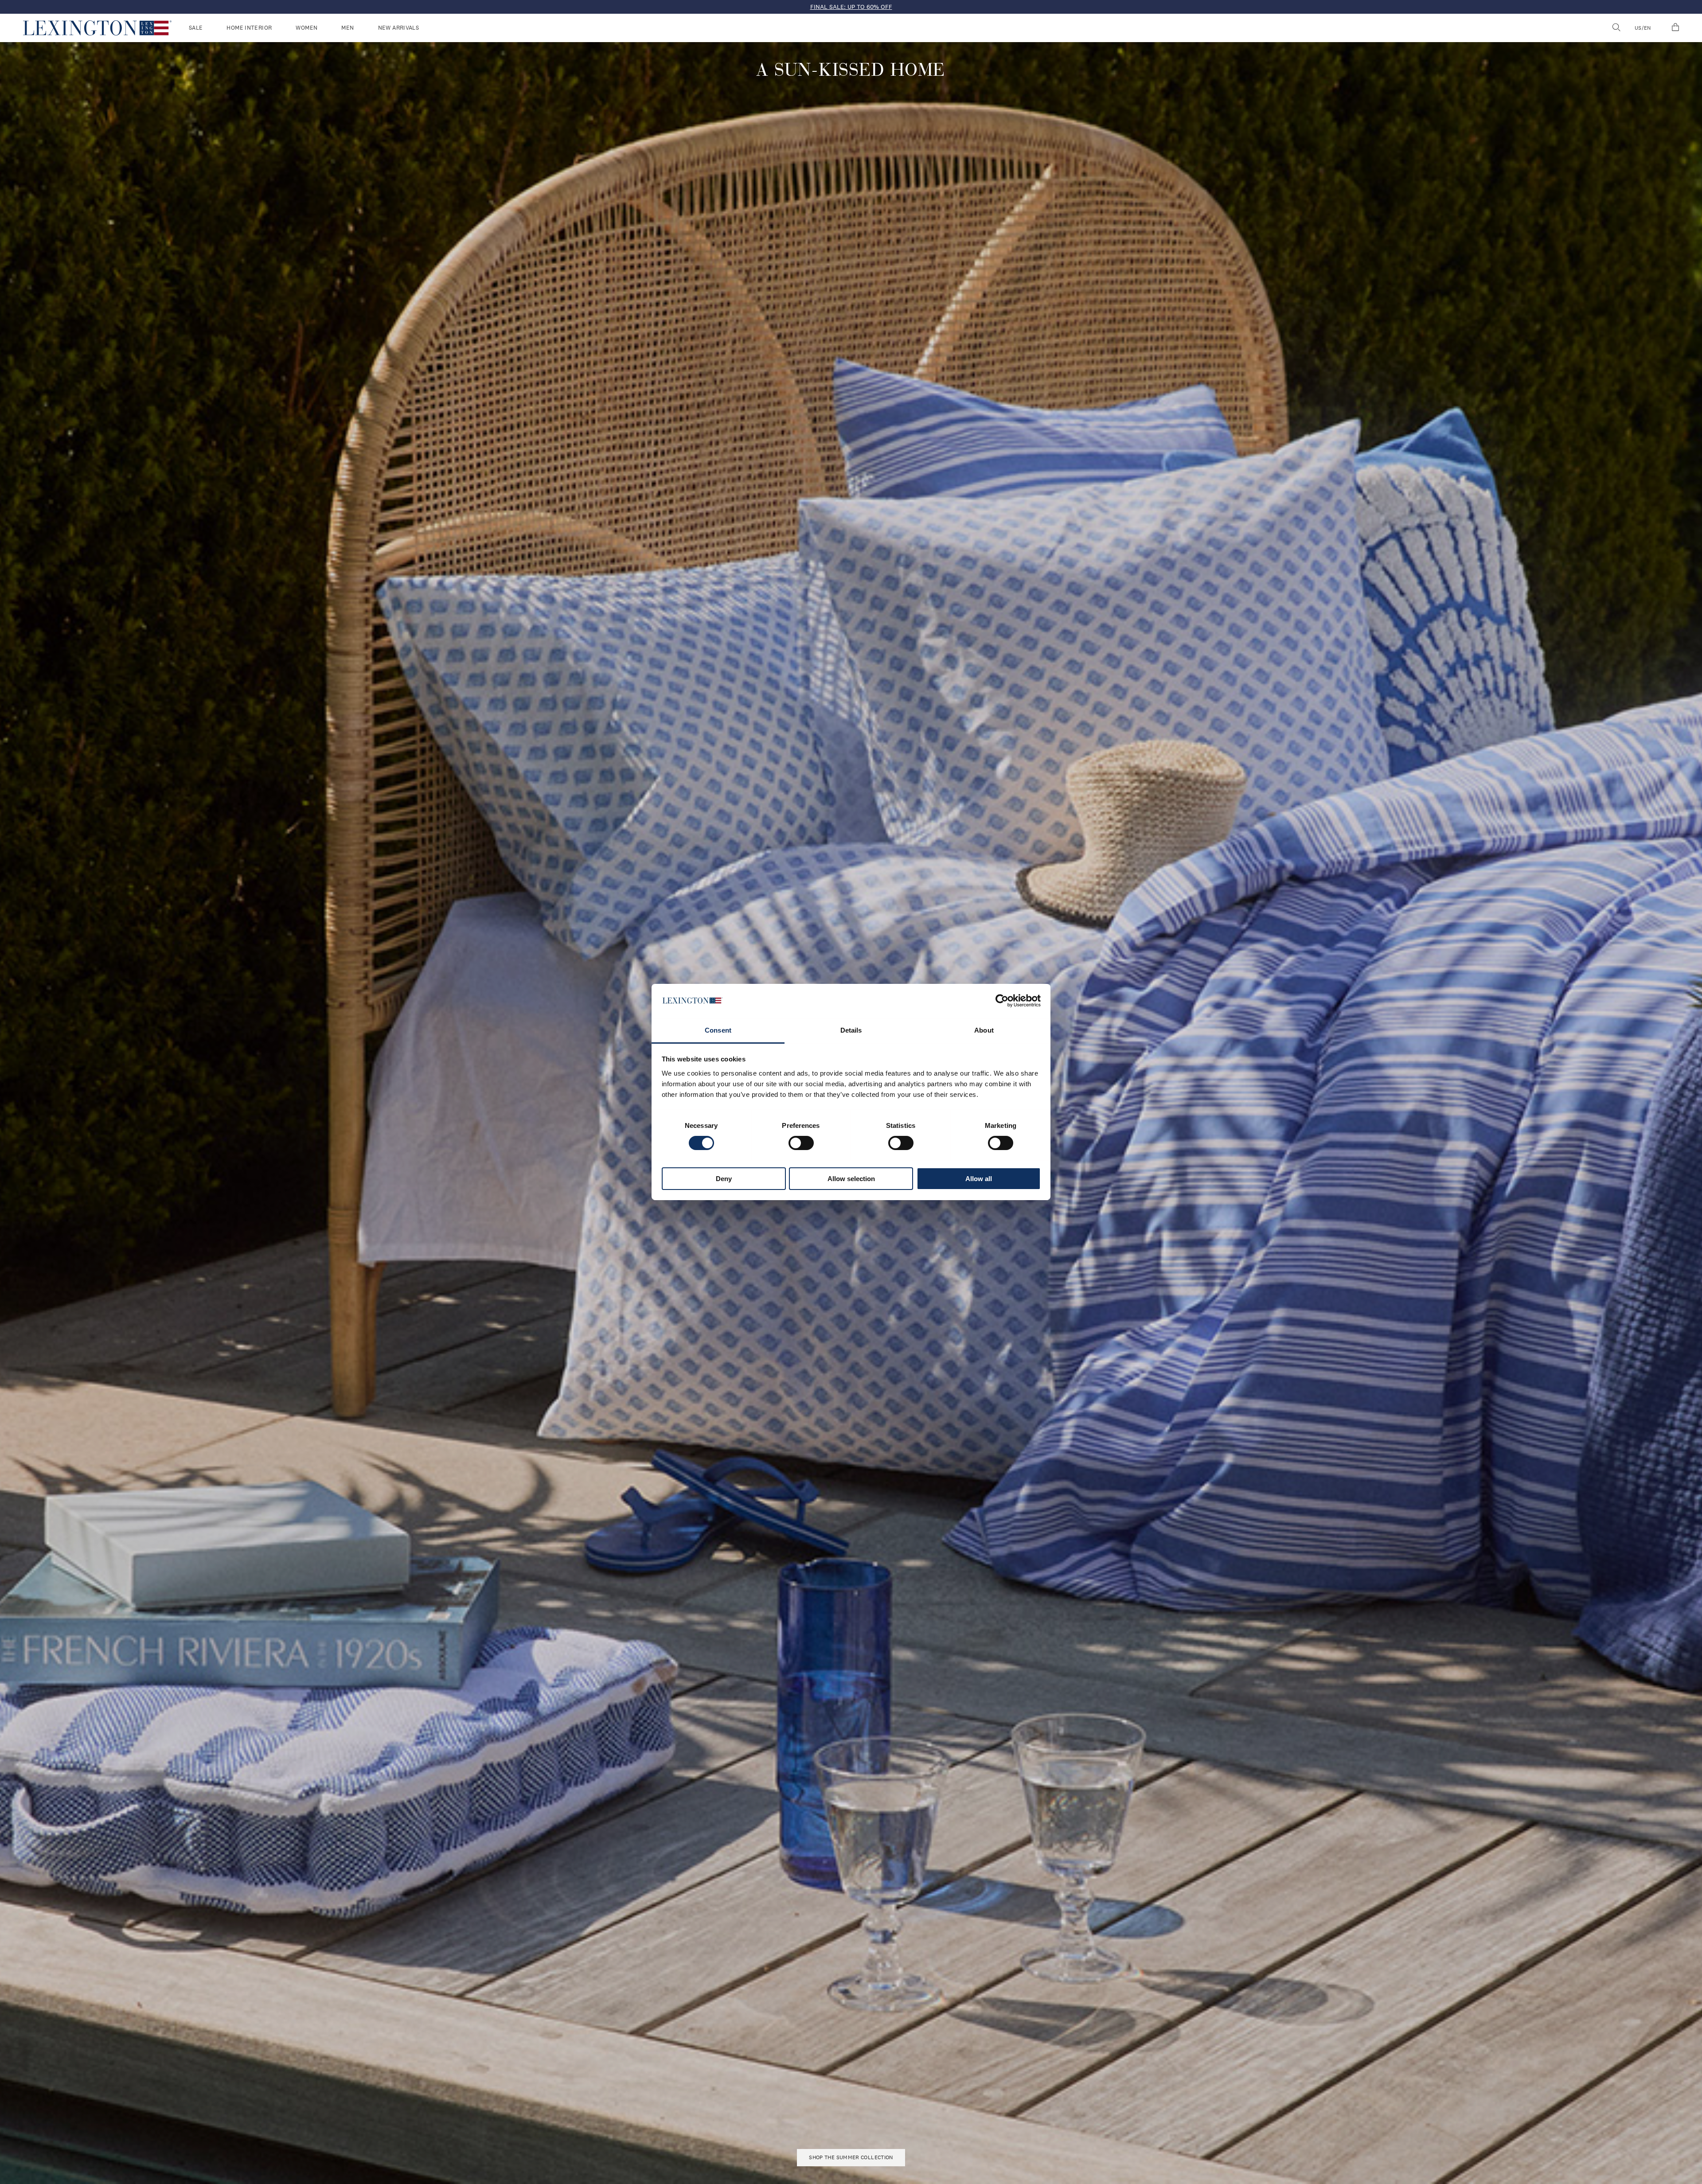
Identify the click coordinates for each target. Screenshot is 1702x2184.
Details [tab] (851, 1030)
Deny (724, 1179)
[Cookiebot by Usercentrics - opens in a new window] (1002, 1001)
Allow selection (851, 1179)
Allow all (979, 1179)
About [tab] (984, 1030)
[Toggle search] (1616, 28)
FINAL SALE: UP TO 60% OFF (851, 7)
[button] (97, 28)
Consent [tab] (718, 1030)
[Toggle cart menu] (1675, 28)
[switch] (801, 1143)
